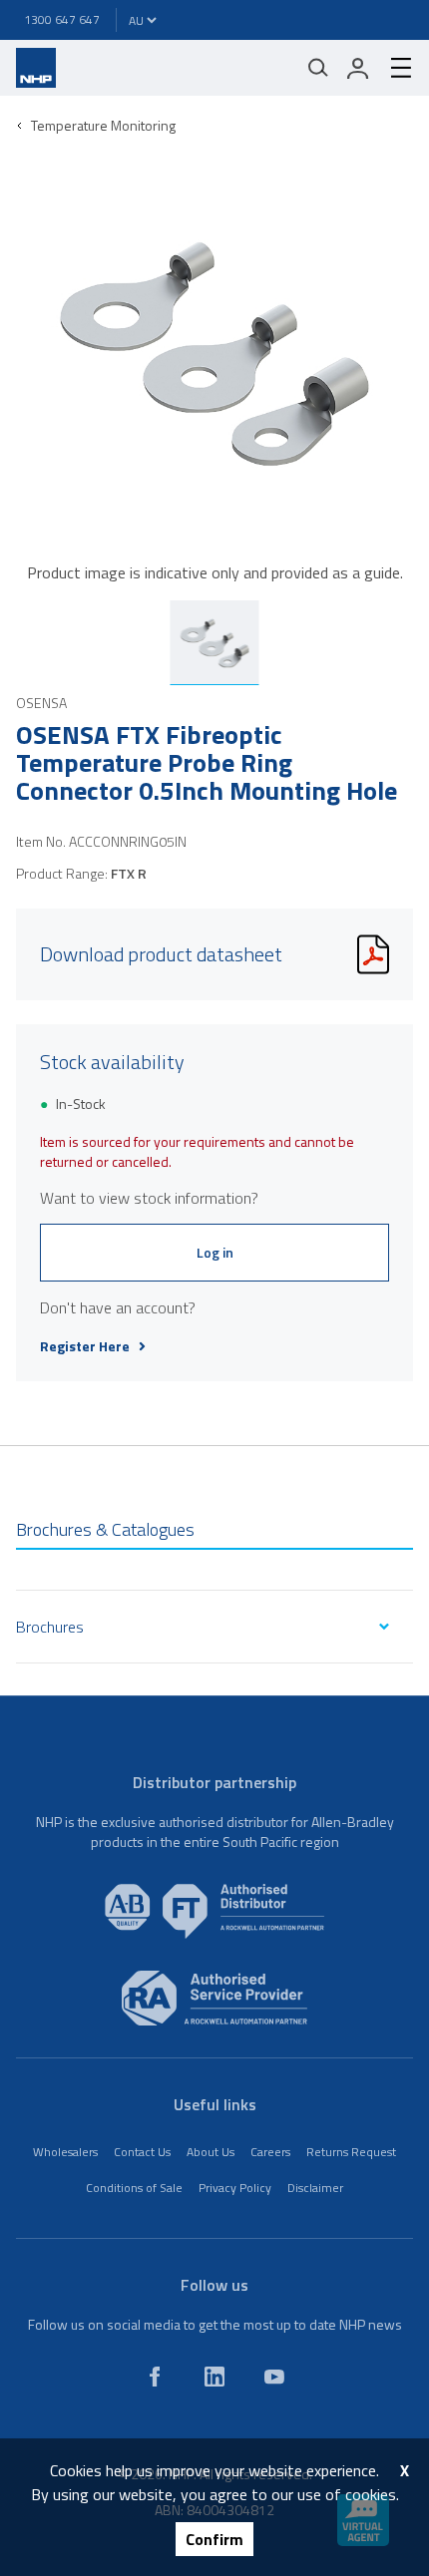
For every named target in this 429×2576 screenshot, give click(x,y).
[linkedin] (214, 2377)
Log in (215, 1252)
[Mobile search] (318, 68)
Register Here (85, 1346)
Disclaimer (315, 2188)
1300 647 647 (62, 19)
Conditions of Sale (134, 2188)
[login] (358, 68)
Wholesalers (65, 2152)
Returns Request (351, 2152)
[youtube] (274, 2377)
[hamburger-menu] (393, 68)
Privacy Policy (235, 2188)
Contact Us (142, 2152)
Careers (270, 2152)
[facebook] (155, 2377)
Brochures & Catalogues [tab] (105, 1529)
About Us (211, 2152)
